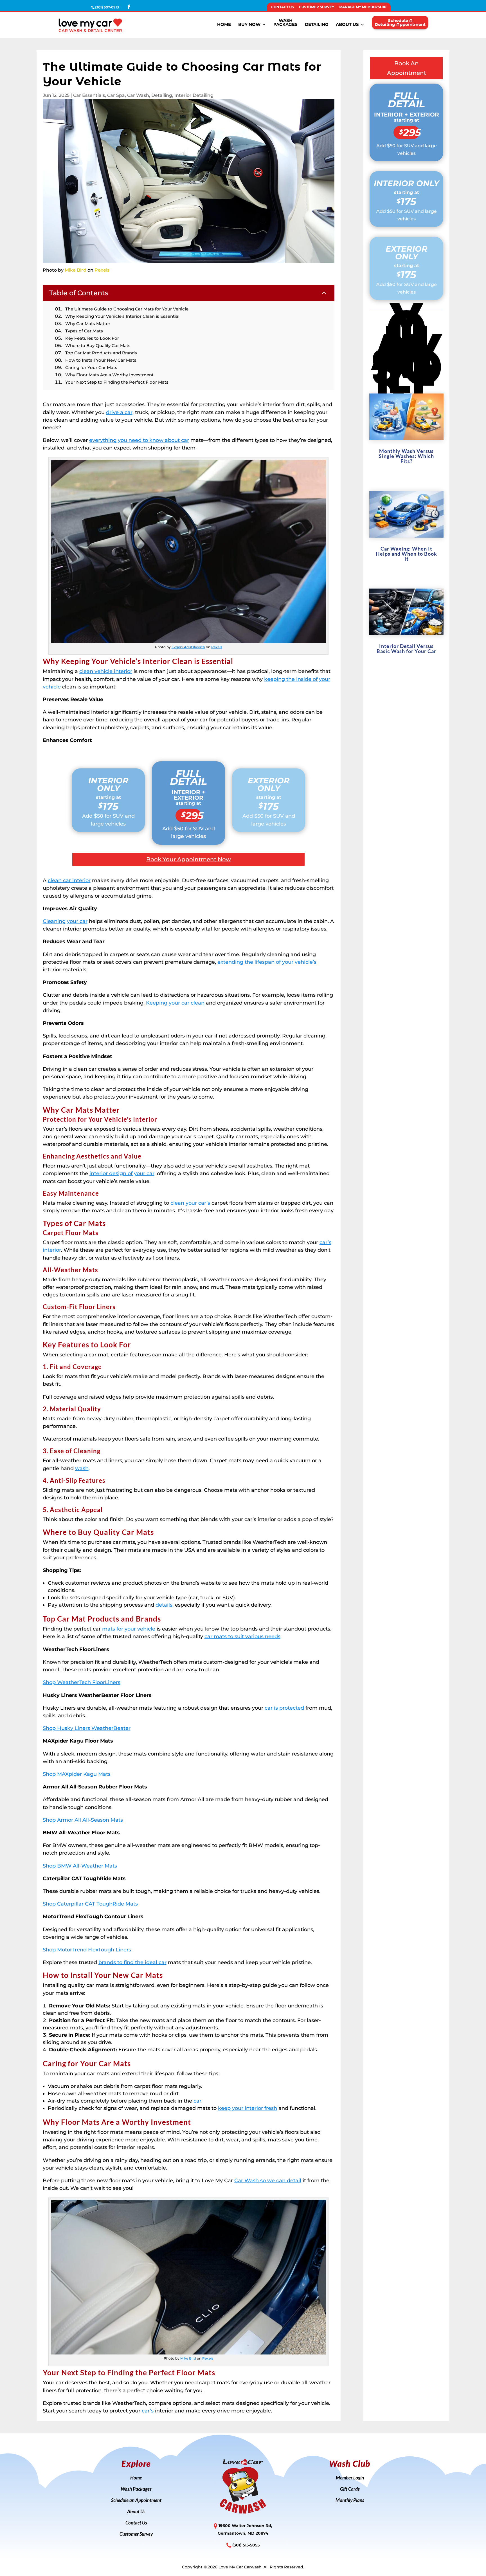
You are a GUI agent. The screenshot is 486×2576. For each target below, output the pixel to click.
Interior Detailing (194, 95)
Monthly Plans (350, 2501)
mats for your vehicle (129, 1629)
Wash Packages (136, 2489)
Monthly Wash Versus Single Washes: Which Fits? (406, 456)
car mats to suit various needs (242, 1636)
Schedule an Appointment (136, 2501)
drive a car (119, 412)
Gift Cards (350, 2489)
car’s (148, 2411)
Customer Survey (317, 7)
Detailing (317, 25)
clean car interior (69, 880)
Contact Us (283, 7)
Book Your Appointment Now (189, 859)
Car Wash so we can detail (268, 2181)
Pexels (102, 270)
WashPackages (285, 23)
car (197, 2101)
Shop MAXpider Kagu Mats (77, 1774)
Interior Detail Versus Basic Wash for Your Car (406, 649)
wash (82, 1468)
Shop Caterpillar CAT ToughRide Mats (90, 1904)
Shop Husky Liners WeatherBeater (87, 1728)
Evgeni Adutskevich (188, 647)
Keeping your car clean (175, 1003)
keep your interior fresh (247, 2108)
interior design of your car (122, 1173)
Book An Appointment (407, 68)
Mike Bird (76, 270)
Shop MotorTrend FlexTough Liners (87, 1950)
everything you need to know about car (139, 440)
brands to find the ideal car (132, 1962)
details (164, 1605)
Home (224, 25)
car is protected (284, 1708)
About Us (347, 25)
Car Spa (116, 95)
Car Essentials (89, 95)
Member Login (350, 2478)
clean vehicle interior (106, 671)
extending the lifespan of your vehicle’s (267, 962)
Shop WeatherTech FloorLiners (82, 1682)
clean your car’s (190, 1203)
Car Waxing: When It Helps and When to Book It (406, 554)
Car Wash (138, 95)
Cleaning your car (65, 921)
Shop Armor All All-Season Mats (83, 1820)
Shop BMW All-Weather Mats (80, 1866)
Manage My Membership (363, 7)
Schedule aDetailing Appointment (400, 22)
